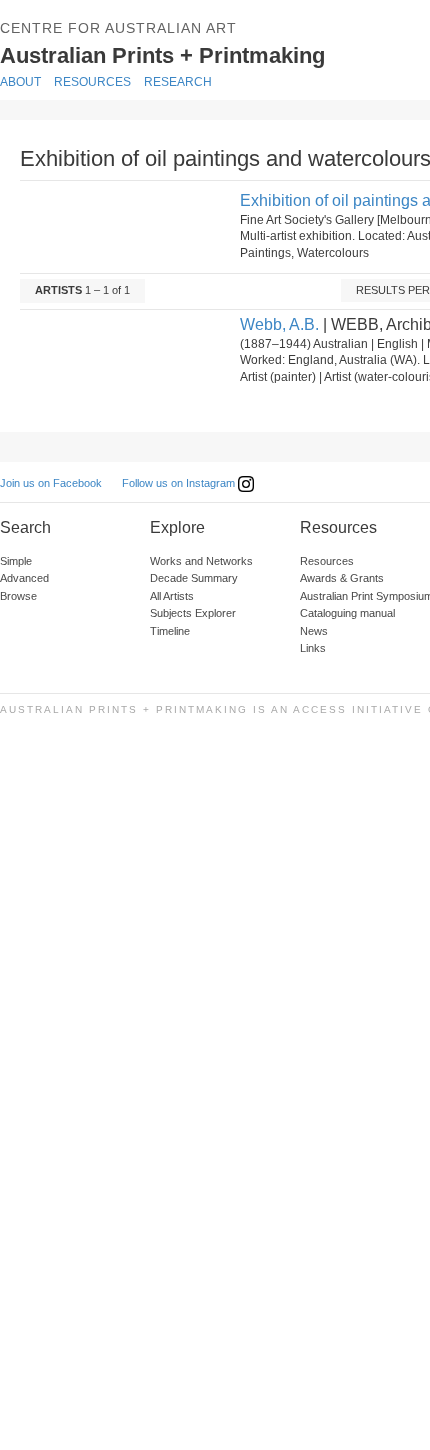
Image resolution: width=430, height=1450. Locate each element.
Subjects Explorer (193, 613)
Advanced (24, 578)
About (20, 82)
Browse (18, 596)
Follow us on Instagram (180, 483)
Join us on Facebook (51, 483)
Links (313, 648)
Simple (16, 561)
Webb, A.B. (279, 324)
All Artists (172, 596)
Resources (92, 82)
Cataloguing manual (347, 613)
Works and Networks (201, 561)
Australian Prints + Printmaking (206, 54)
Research (178, 82)
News (314, 631)
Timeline (170, 631)
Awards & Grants (342, 578)
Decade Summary (194, 578)
